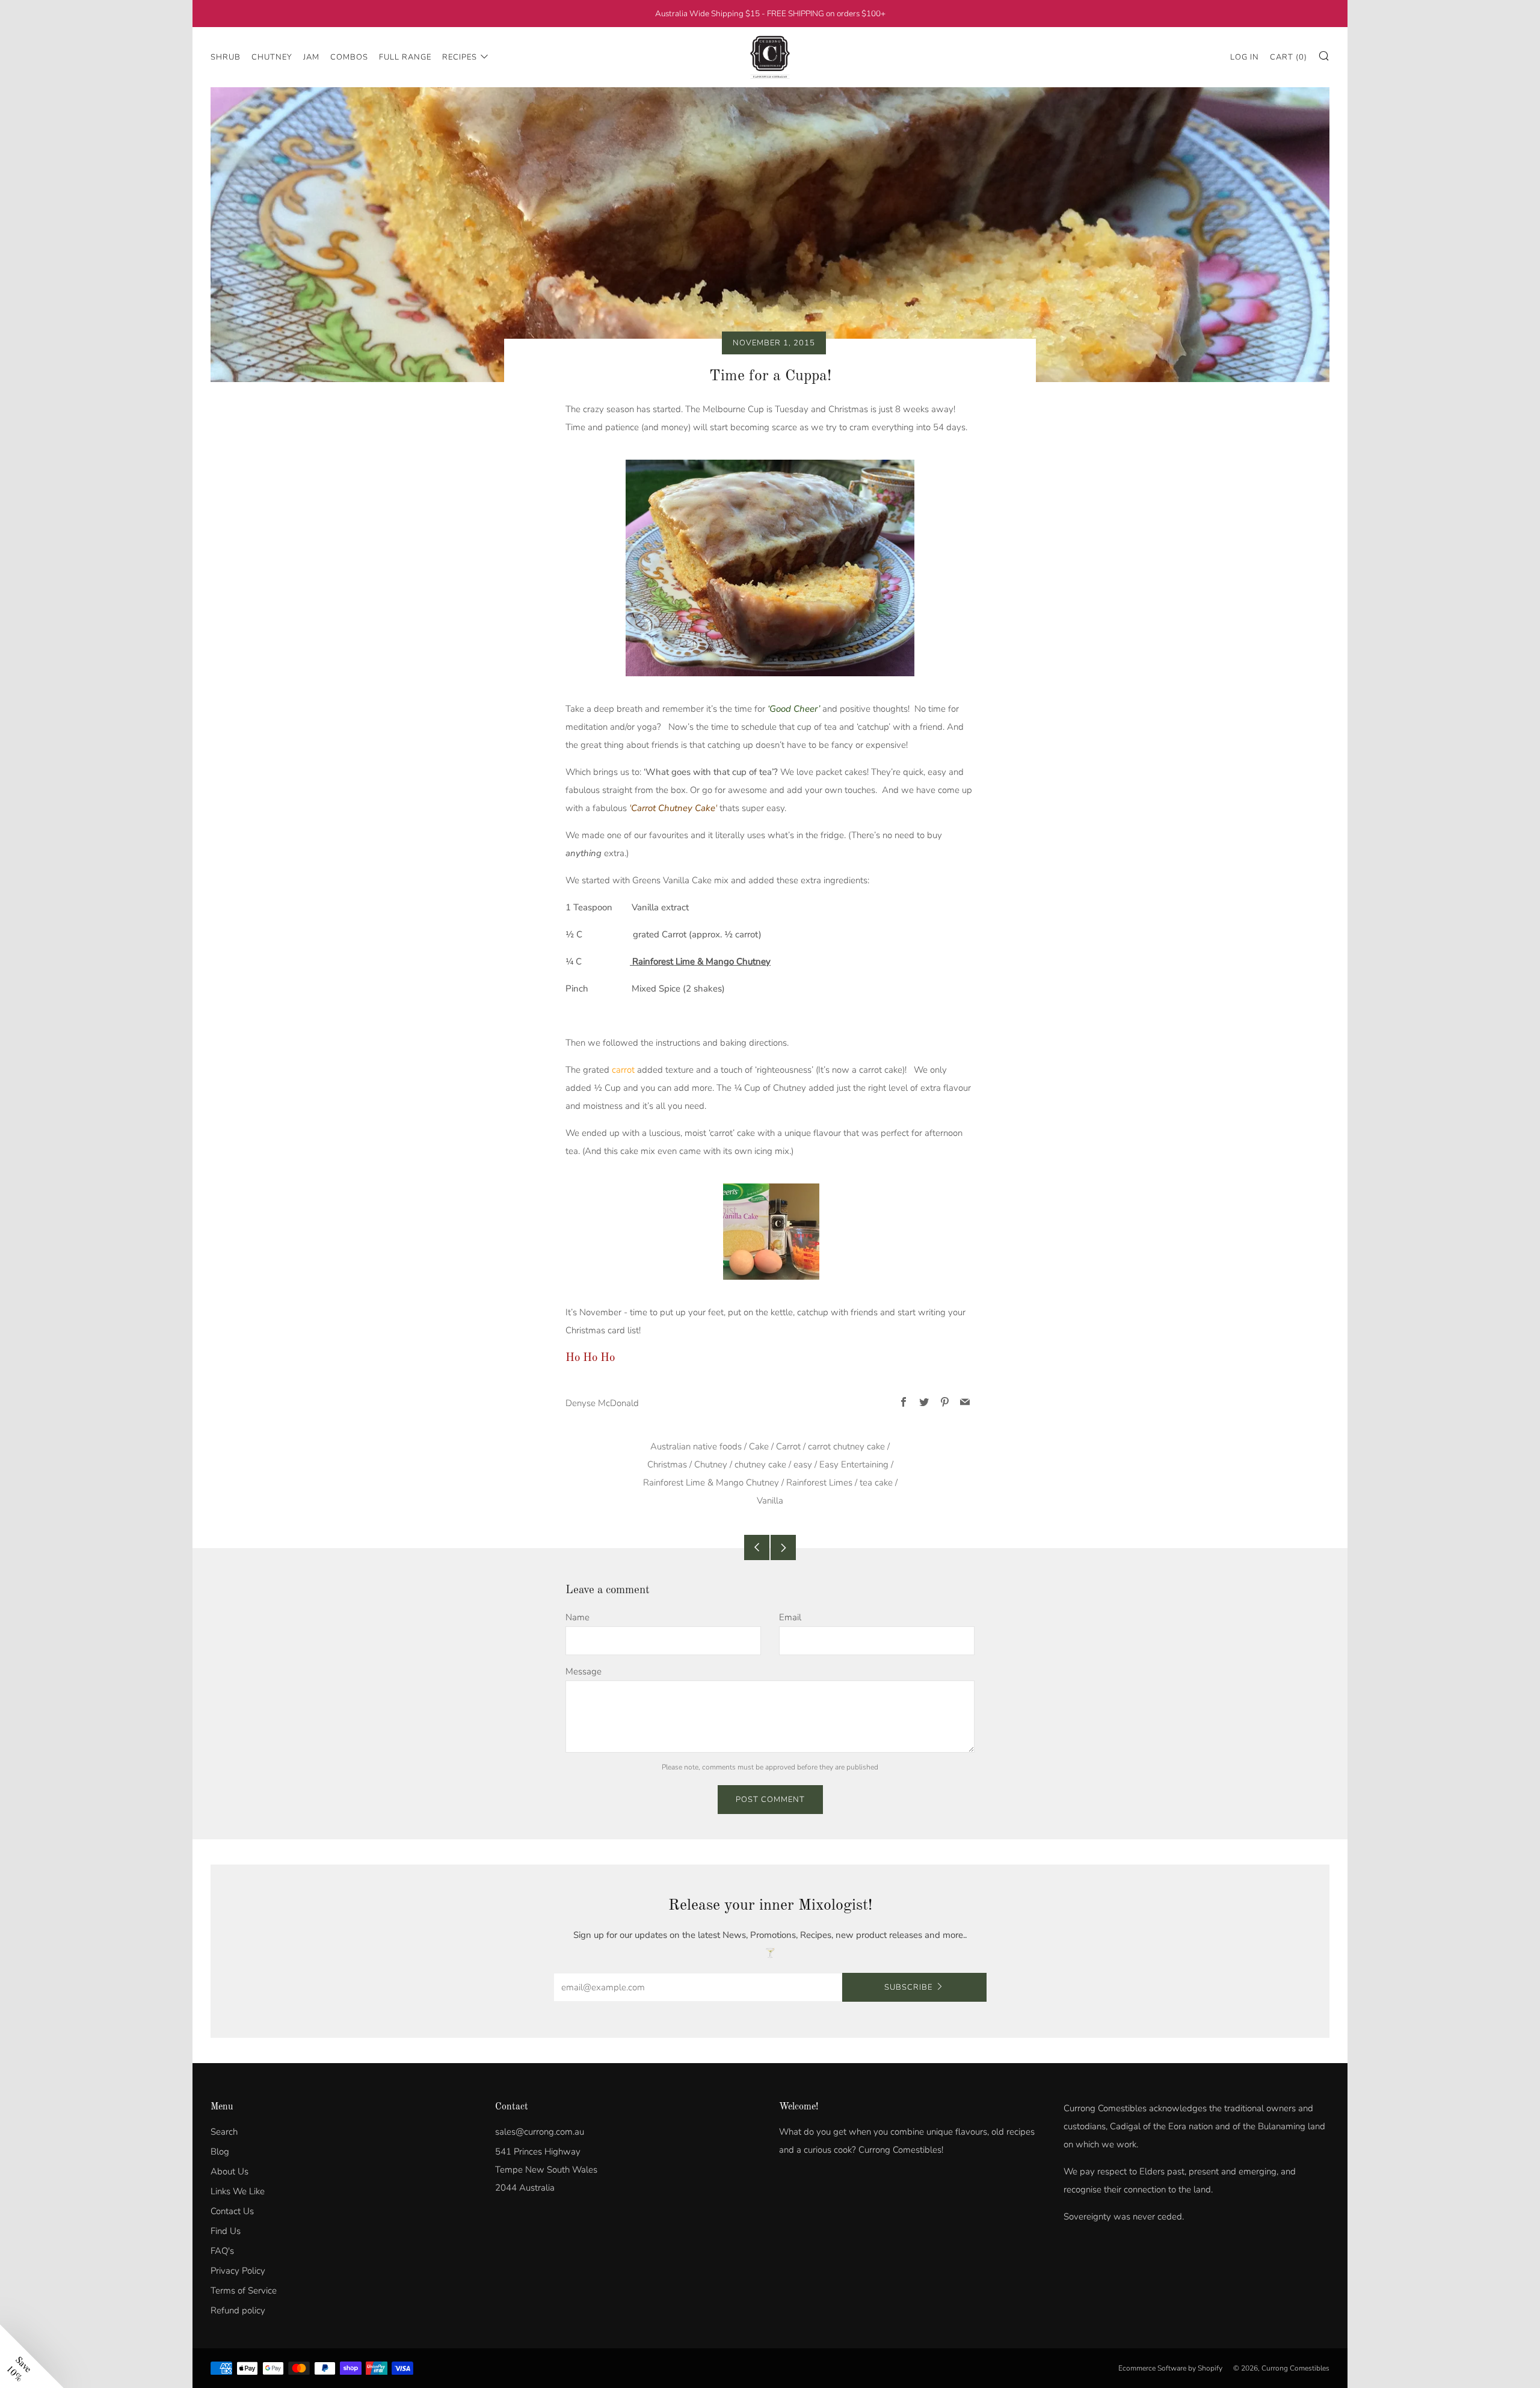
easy (803, 1464)
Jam (311, 57)
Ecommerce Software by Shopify (1170, 2368)
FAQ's (222, 2251)
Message (584, 1671)
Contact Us (232, 2211)
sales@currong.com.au (540, 2132)
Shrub (226, 57)
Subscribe (908, 1987)
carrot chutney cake (846, 1446)
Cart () (1289, 57)
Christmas (667, 1464)
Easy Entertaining (854, 1464)
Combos (349, 57)
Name (577, 1617)
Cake (759, 1446)
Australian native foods (696, 1446)
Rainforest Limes (819, 1482)
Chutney (272, 57)
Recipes (460, 57)
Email (790, 1617)
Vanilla (770, 1501)
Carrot (788, 1446)
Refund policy (238, 2310)
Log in (1245, 57)
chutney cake (760, 1464)
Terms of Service (244, 2291)
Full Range (405, 57)
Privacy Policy (238, 2271)
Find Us (226, 2231)
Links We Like (238, 2191)
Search (224, 2132)
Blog (220, 2152)
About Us (229, 2171)
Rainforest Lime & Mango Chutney (700, 961)
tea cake (876, 1482)
